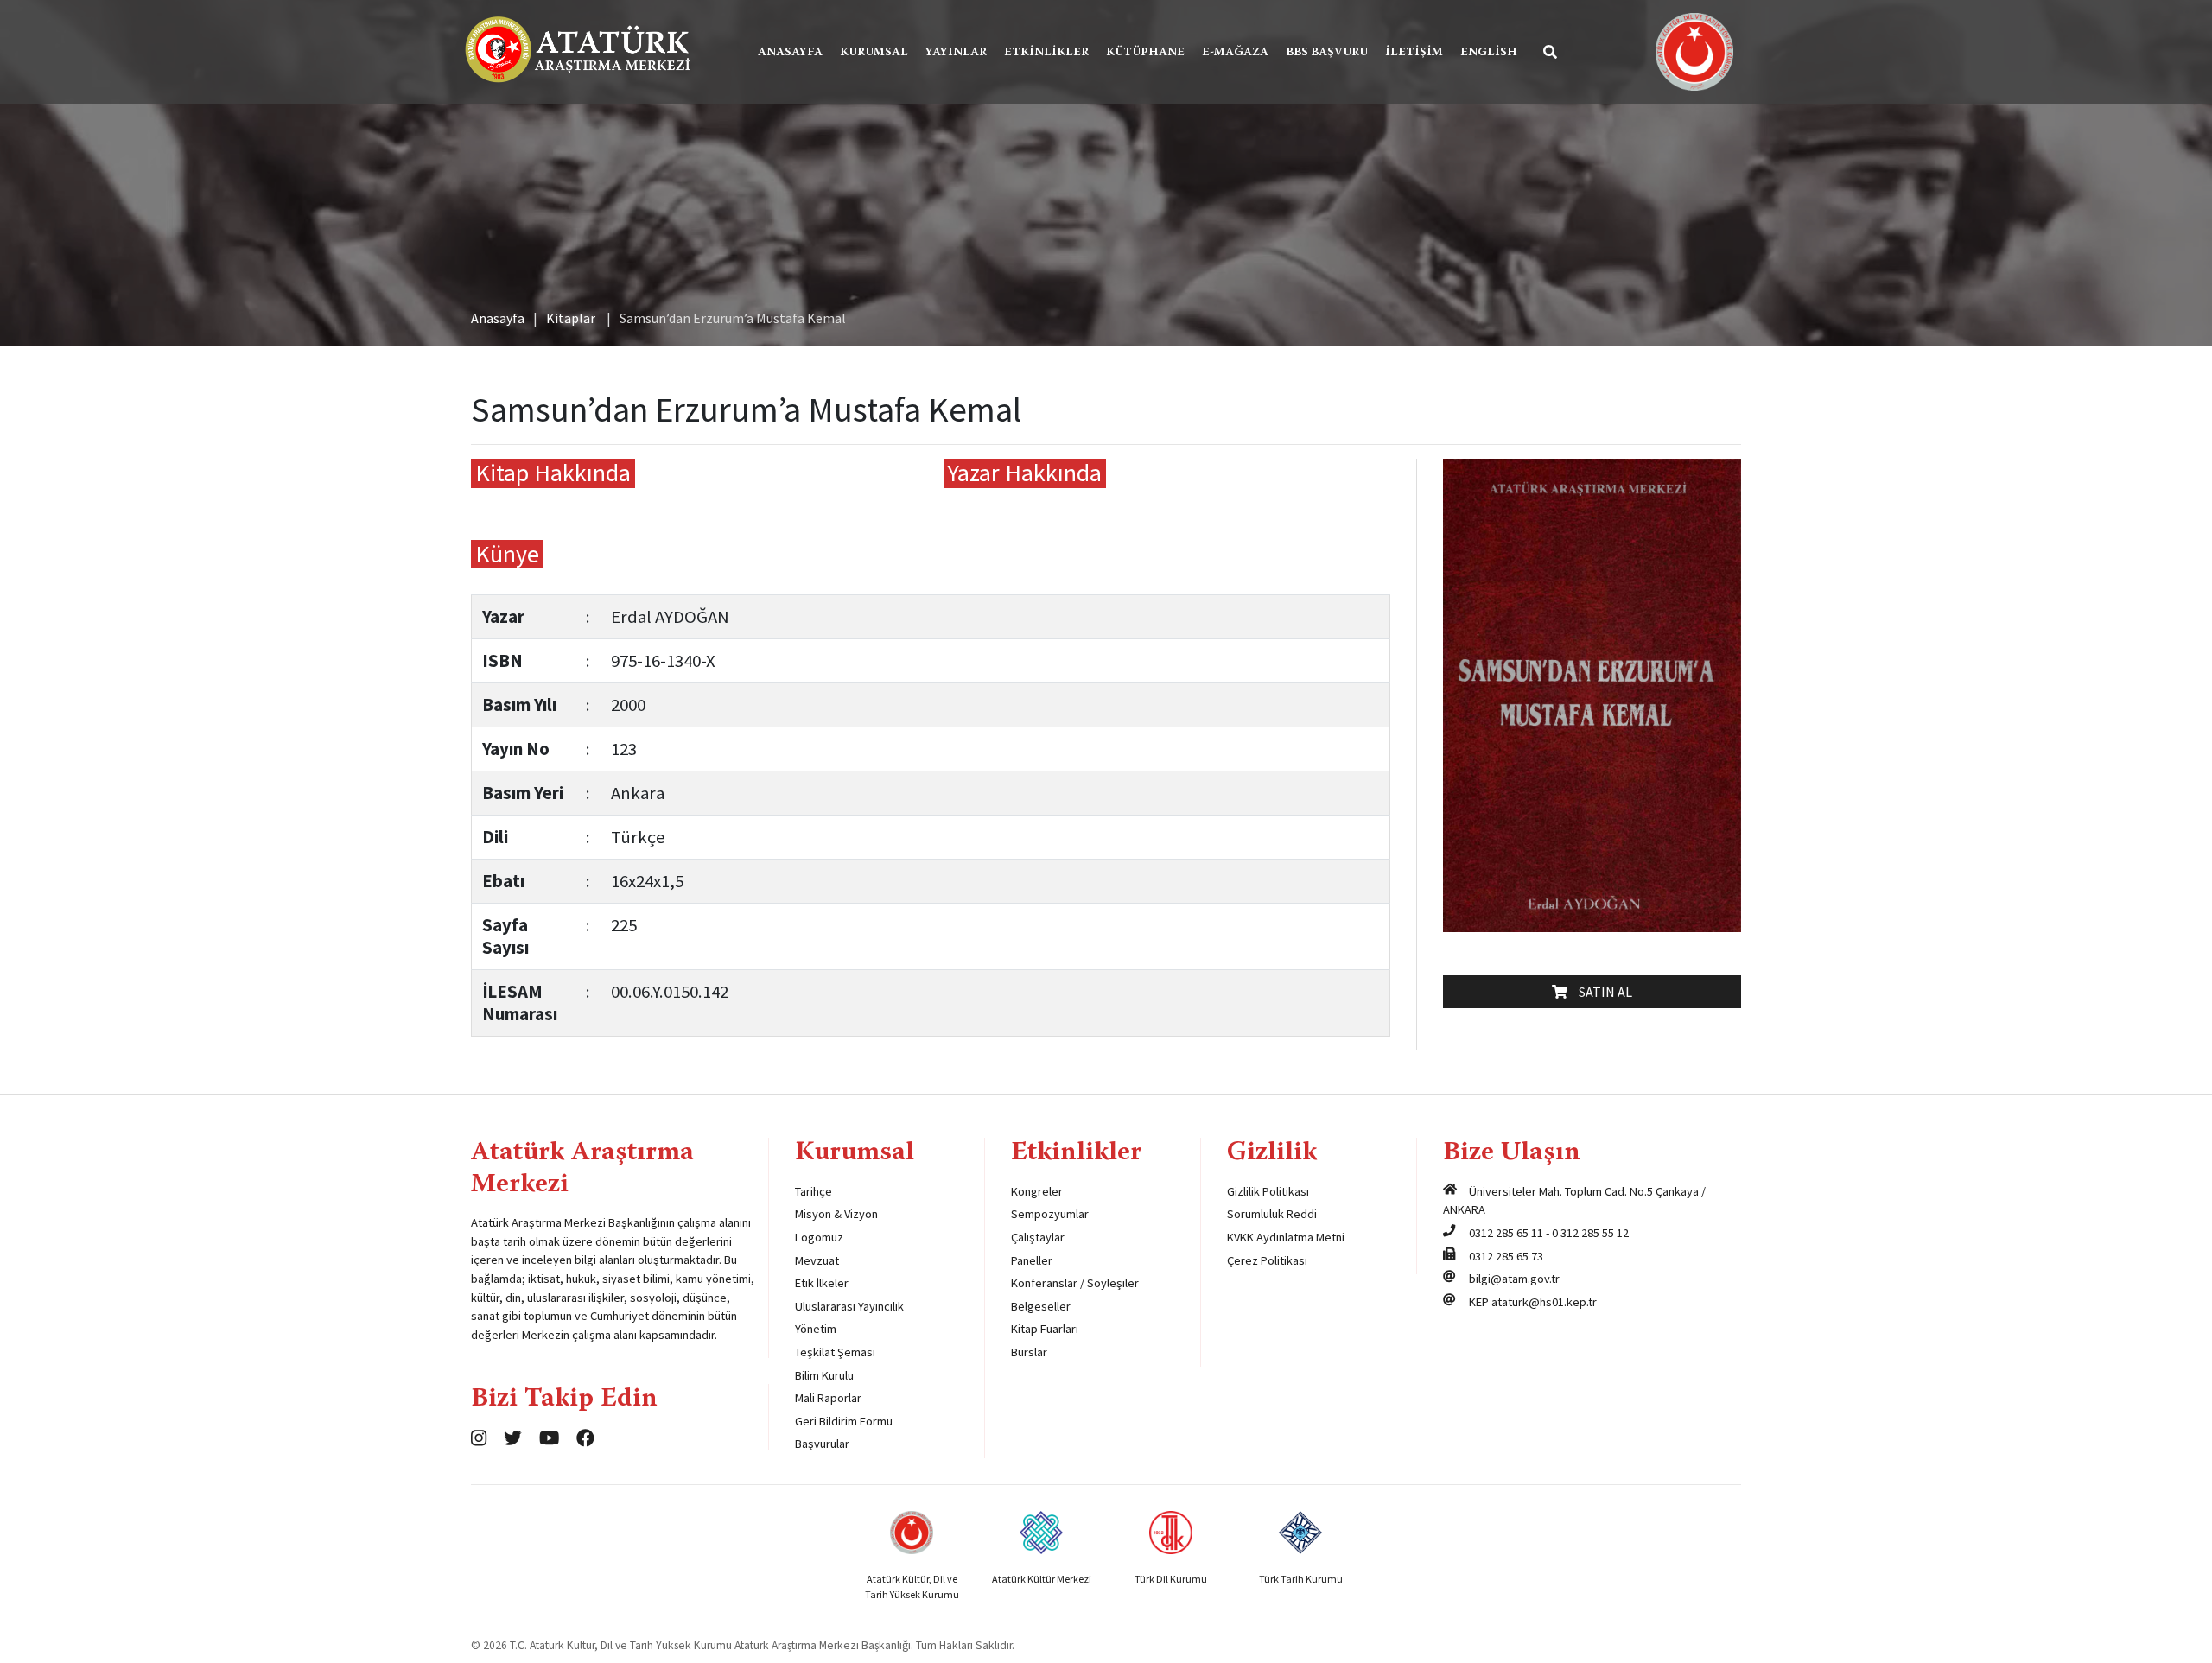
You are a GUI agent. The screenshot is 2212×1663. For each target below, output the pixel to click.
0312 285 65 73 (1506, 1256)
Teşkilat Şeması (835, 1352)
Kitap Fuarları (1045, 1329)
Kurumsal (874, 53)
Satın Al (1602, 992)
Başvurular (822, 1444)
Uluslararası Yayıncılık (849, 1306)
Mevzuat (817, 1260)
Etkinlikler (1046, 53)
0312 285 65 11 (1506, 1233)
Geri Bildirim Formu (844, 1421)
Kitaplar (571, 318)
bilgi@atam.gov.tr (1514, 1279)
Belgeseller (1041, 1306)
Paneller (1032, 1260)
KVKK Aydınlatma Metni (1286, 1237)
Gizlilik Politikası (1268, 1191)
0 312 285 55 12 (1590, 1233)
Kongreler (1037, 1191)
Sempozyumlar (1050, 1214)
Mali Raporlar (828, 1398)
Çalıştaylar (1038, 1237)
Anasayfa (790, 53)
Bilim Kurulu (824, 1375)
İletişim (1414, 53)
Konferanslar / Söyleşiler (1075, 1283)
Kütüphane (1145, 53)
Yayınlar (956, 53)
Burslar (1029, 1352)
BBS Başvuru (1327, 53)
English (1489, 53)
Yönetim (816, 1329)
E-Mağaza (1235, 53)
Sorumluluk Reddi (1272, 1214)
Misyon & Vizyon (836, 1214)
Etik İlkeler (822, 1283)
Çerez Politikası (1267, 1260)
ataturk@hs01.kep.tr (1544, 1302)
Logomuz (819, 1237)
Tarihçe (814, 1191)
